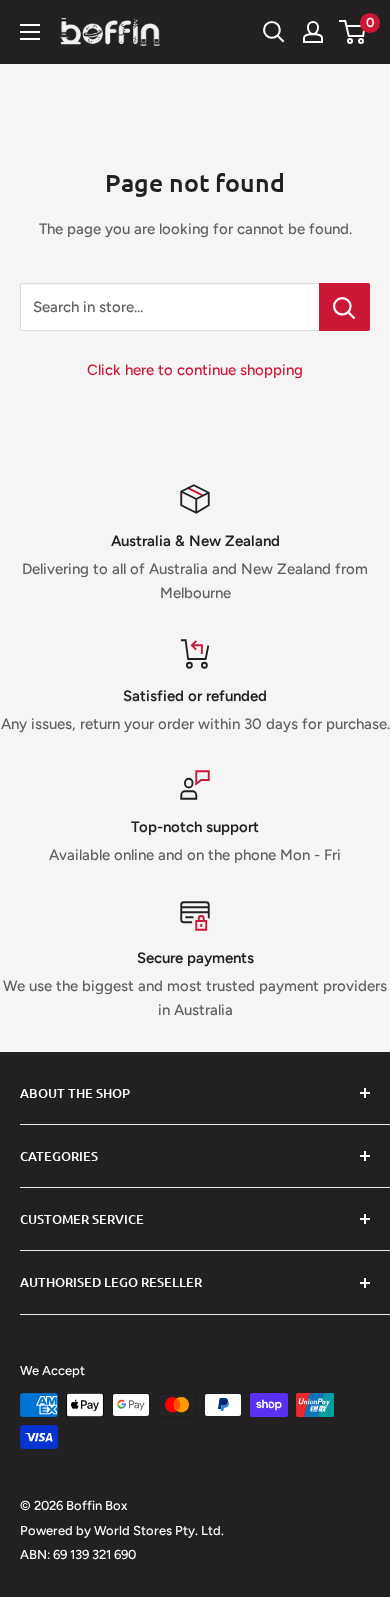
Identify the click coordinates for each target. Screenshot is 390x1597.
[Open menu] (30, 32)
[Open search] (274, 32)
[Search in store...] (344, 307)
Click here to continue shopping (195, 370)
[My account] (313, 32)
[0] (353, 32)
